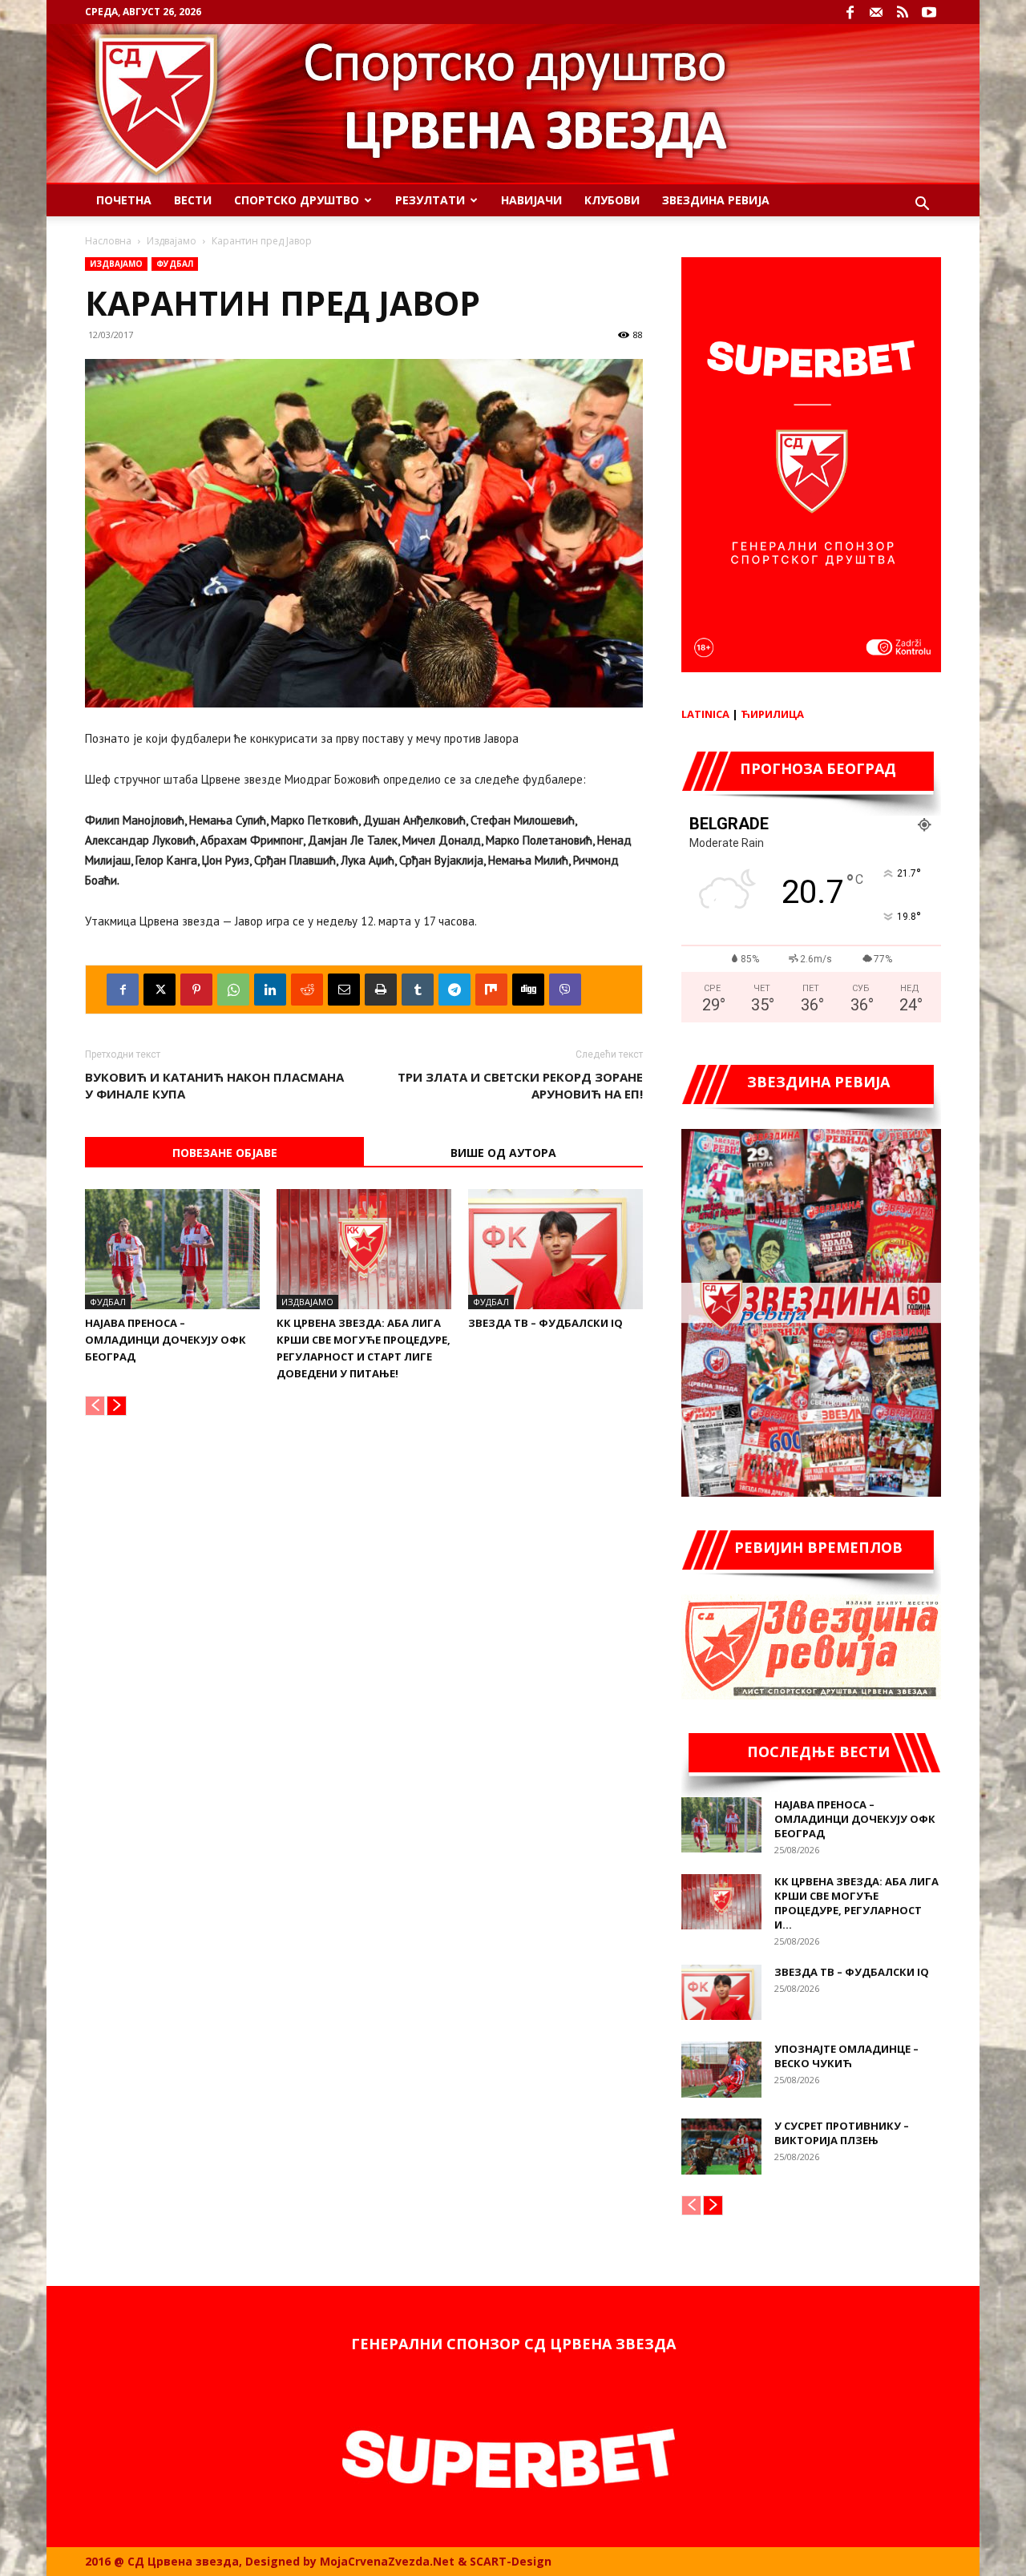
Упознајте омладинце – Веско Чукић (846, 2056)
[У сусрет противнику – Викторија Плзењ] (721, 2147)
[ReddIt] (307, 990)
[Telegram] (454, 990)
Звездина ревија (716, 200)
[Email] (344, 990)
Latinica (705, 714)
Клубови (612, 200)
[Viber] (565, 990)
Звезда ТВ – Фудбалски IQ (545, 1323)
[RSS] (903, 12)
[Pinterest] (196, 990)
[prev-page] (95, 1406)
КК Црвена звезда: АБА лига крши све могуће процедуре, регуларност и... (856, 1903)
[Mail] (876, 12)
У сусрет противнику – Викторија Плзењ (842, 2133)
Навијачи (531, 200)
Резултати (430, 200)
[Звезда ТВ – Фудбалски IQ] (555, 1249)
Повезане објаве (225, 1153)
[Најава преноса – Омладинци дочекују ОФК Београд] (172, 1249)
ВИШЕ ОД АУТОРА (503, 1153)
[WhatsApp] (233, 990)
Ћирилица (772, 714)
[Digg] (528, 990)
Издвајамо (172, 241)
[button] (922, 206)
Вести (193, 200)
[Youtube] (929, 12)
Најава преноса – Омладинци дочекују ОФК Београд (166, 1340)
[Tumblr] (418, 990)
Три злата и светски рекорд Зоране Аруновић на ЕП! (520, 1085)
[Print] (381, 990)
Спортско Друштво (297, 200)
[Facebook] (850, 12)
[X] (160, 990)
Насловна (108, 241)
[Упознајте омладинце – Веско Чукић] (721, 2070)
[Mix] (491, 990)
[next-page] (117, 1406)
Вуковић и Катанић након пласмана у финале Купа (214, 1085)
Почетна (124, 200)
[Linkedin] (270, 990)
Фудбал (175, 264)
